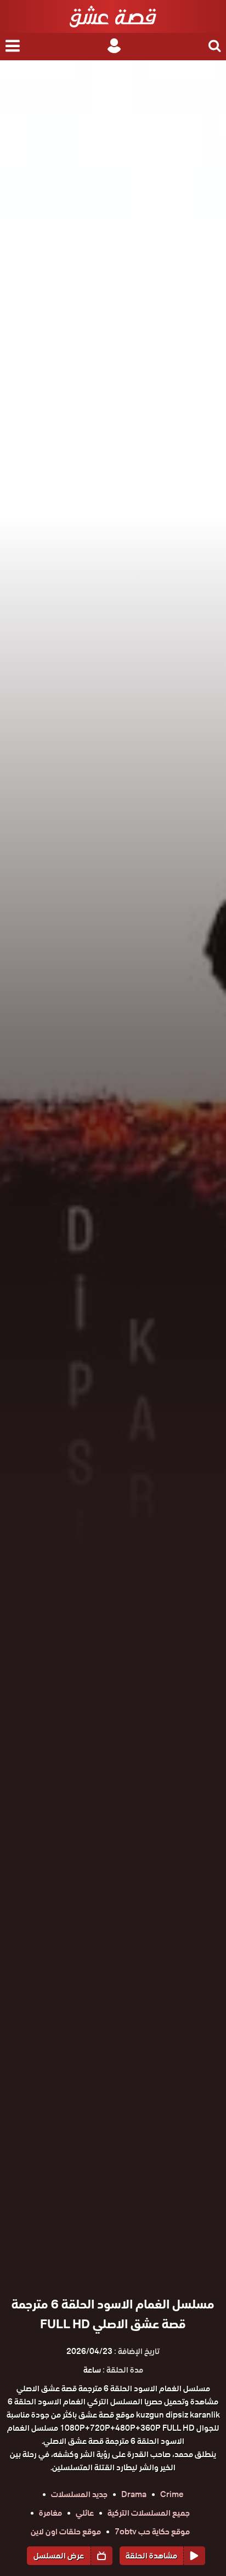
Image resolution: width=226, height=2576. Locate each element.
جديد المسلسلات (79, 2494)
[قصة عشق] (113, 16)
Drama (134, 2494)
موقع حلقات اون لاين (66, 2532)
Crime (172, 2494)
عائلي (85, 2513)
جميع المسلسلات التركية (149, 2513)
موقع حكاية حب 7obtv (152, 2532)
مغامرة (50, 2513)
